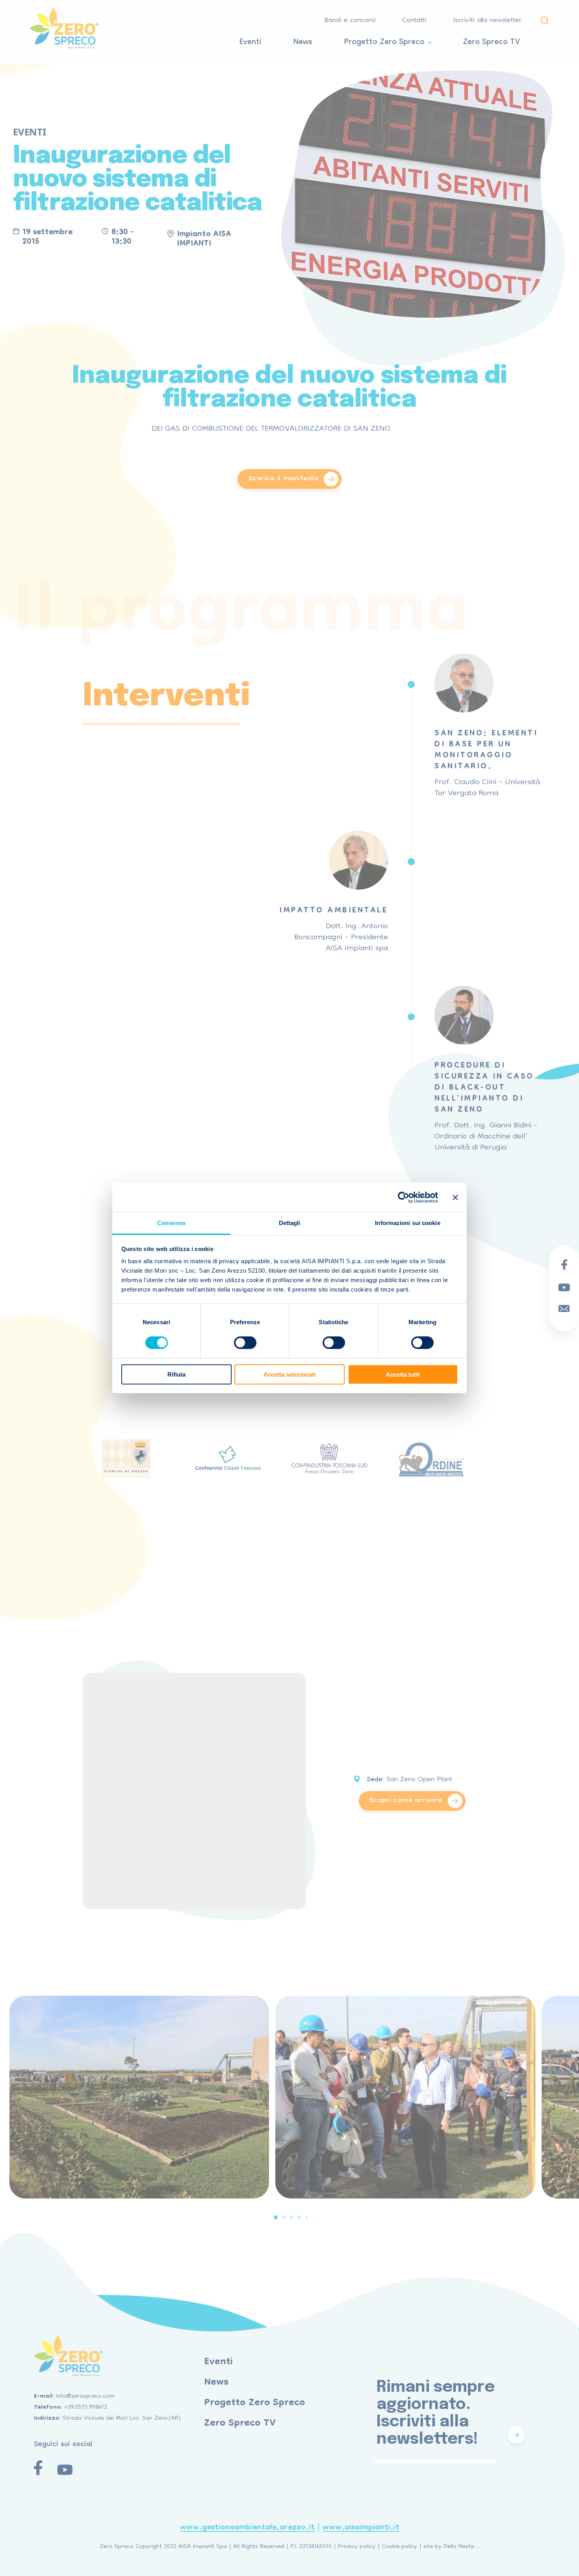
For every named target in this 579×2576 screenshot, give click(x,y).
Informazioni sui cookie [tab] (407, 1223)
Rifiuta (176, 1374)
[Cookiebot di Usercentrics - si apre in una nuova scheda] (404, 1197)
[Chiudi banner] (455, 1197)
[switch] (245, 1343)
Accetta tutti (403, 1374)
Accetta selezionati (289, 1374)
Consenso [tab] (171, 1223)
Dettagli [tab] (290, 1223)
